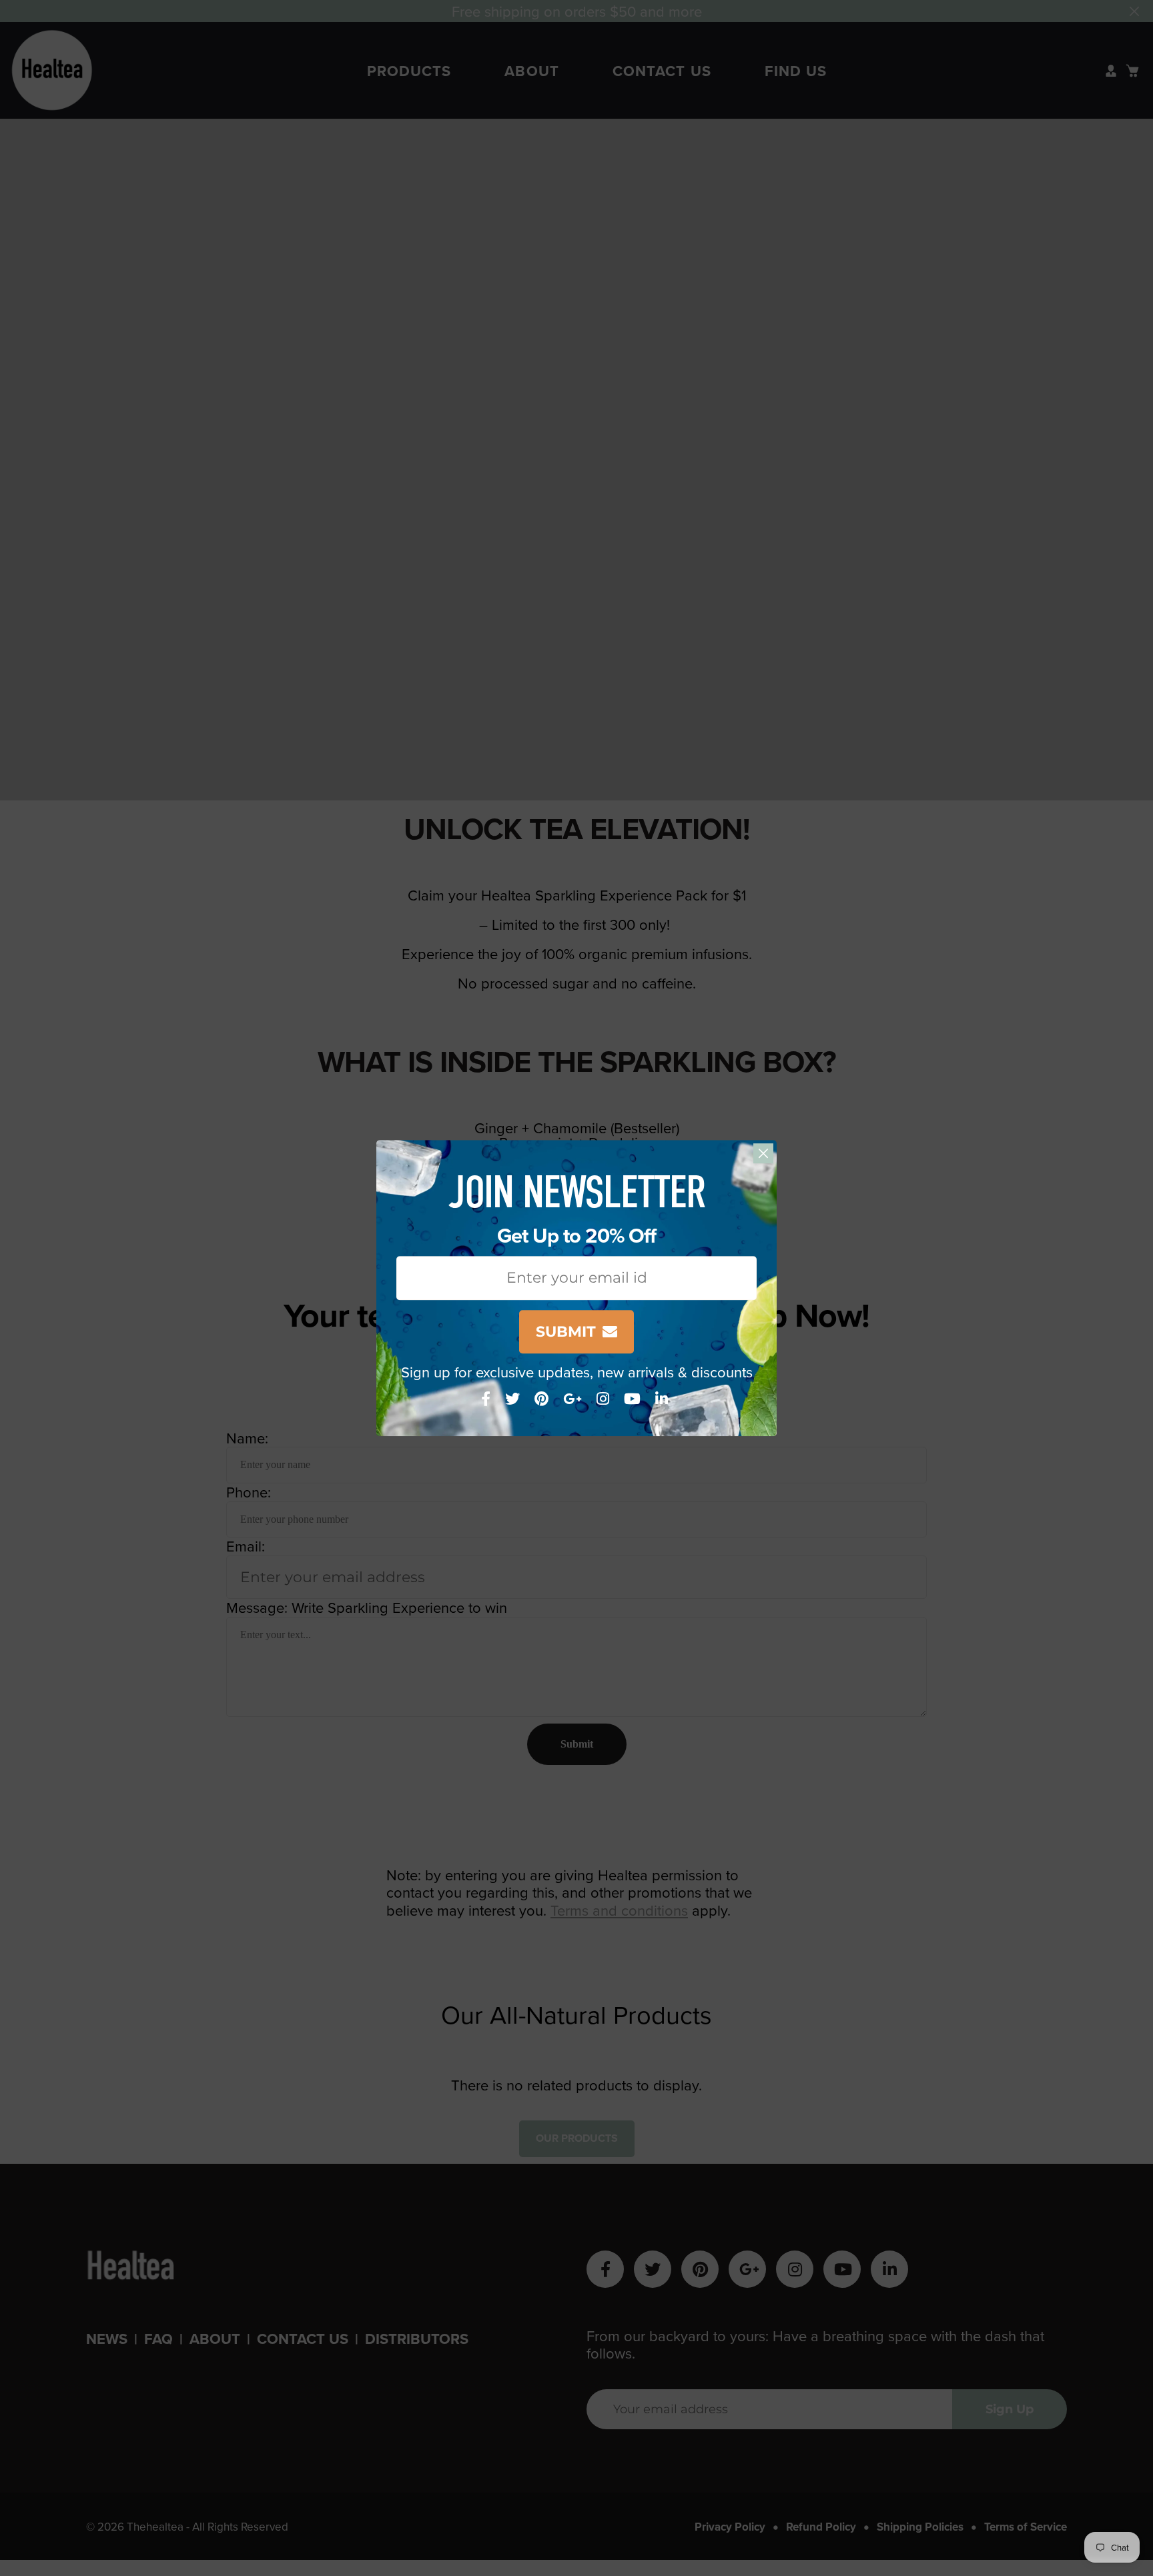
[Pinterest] (543, 1398)
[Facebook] (488, 1398)
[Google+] (574, 1398)
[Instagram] (605, 1398)
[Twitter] (514, 1398)
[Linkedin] (664, 1398)
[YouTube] (634, 1398)
